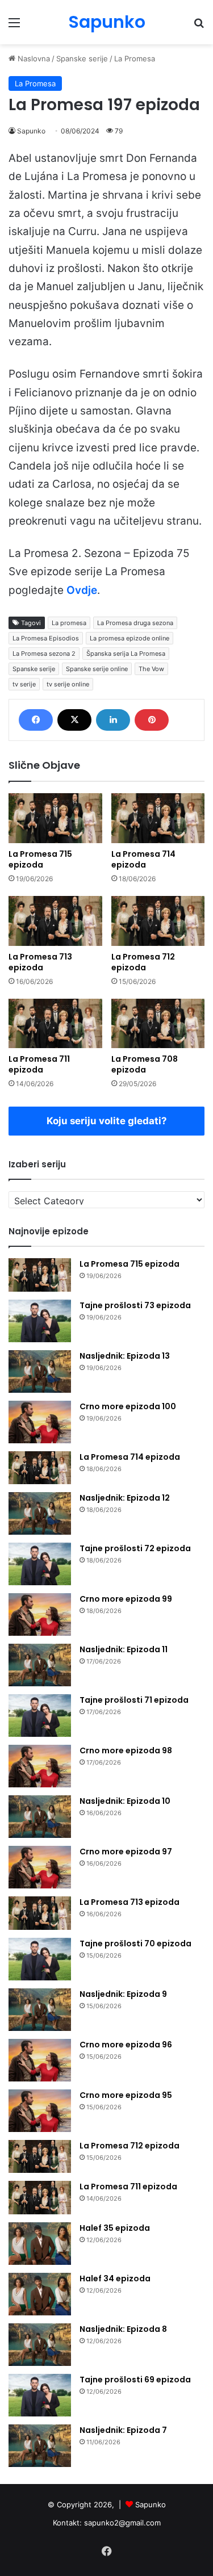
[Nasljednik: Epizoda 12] (40, 1513)
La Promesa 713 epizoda (40, 962)
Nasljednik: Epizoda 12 (125, 1498)
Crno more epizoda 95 (126, 2095)
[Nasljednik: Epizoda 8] (40, 2345)
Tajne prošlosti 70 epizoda (135, 1943)
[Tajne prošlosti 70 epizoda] (40, 1959)
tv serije (24, 684)
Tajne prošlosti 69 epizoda (135, 2380)
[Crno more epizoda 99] (40, 1614)
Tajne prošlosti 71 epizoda (134, 1700)
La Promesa (135, 58)
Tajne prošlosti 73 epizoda (135, 1305)
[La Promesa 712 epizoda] (158, 921)
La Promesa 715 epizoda (40, 859)
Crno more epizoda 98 (126, 1750)
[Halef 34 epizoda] (40, 2294)
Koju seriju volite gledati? (107, 1121)
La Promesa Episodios (46, 638)
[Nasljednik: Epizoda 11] (40, 1665)
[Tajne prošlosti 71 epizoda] (40, 1716)
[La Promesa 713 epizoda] (55, 921)
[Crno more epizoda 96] (40, 2060)
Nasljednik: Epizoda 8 (123, 2329)
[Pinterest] (152, 720)
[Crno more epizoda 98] (40, 1766)
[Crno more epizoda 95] (40, 2111)
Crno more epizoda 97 (126, 1852)
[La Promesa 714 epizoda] (158, 818)
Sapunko (31, 131)
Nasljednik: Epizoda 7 (123, 2430)
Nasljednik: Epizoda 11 (124, 1649)
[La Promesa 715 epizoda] (55, 818)
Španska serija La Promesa (126, 654)
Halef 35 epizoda (115, 2228)
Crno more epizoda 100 (128, 1406)
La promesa (69, 623)
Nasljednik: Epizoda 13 (125, 1356)
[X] (74, 720)
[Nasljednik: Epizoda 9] (40, 2010)
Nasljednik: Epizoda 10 (125, 1801)
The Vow (151, 669)
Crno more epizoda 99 (126, 1599)
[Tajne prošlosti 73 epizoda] (40, 1321)
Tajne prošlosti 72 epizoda (135, 1548)
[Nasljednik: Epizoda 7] (40, 2446)
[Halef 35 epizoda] (40, 2244)
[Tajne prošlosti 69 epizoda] (40, 2395)
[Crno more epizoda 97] (40, 1867)
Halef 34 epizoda (115, 2278)
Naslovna (33, 58)
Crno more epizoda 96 (126, 2045)
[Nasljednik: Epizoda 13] (40, 1371)
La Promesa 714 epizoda (143, 859)
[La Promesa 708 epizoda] (158, 1024)
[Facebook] (36, 720)
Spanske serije (82, 58)
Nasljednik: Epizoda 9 (123, 1994)
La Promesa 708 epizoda (145, 1064)
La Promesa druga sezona (135, 623)
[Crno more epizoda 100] (40, 1422)
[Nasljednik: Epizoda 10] (40, 1817)
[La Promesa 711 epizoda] (55, 1024)
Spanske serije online (97, 669)
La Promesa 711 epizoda (39, 1064)
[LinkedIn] (113, 720)
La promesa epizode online (130, 638)
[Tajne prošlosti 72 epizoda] (40, 1564)
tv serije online (68, 684)
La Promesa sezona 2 (44, 654)
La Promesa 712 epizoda (143, 962)
